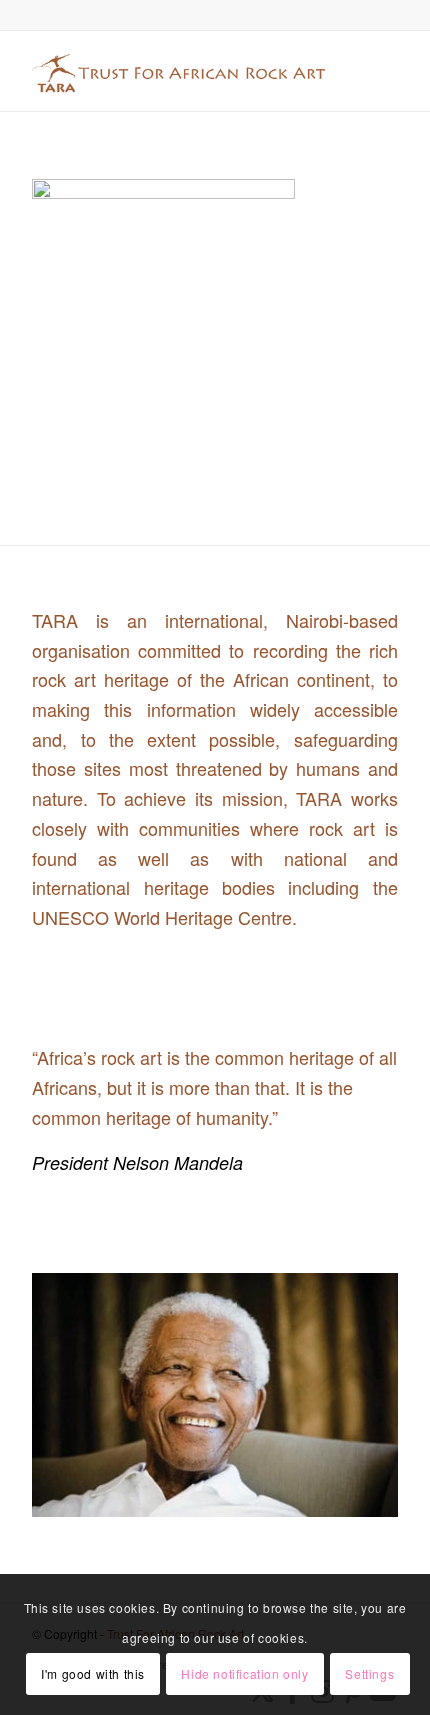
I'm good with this (93, 1673)
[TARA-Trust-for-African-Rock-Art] (178, 71)
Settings (369, 1673)
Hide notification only (244, 1673)
